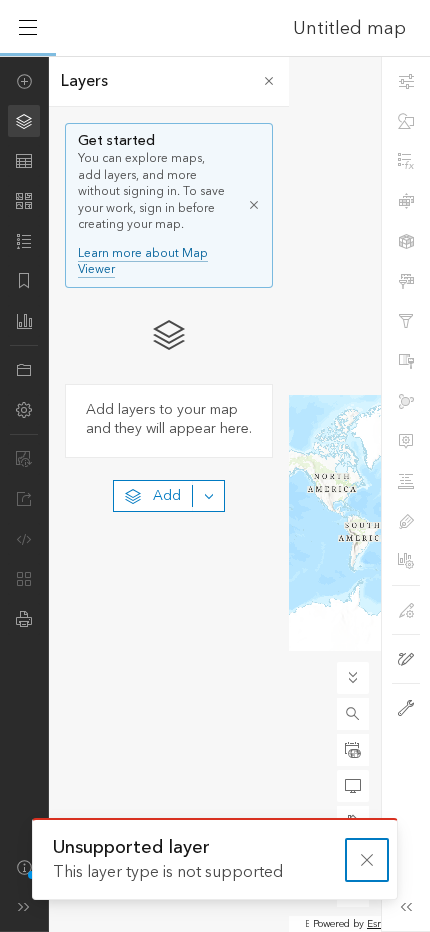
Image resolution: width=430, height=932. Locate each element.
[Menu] (28, 28)
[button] (353, 714)
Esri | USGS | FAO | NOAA (307, 924)
